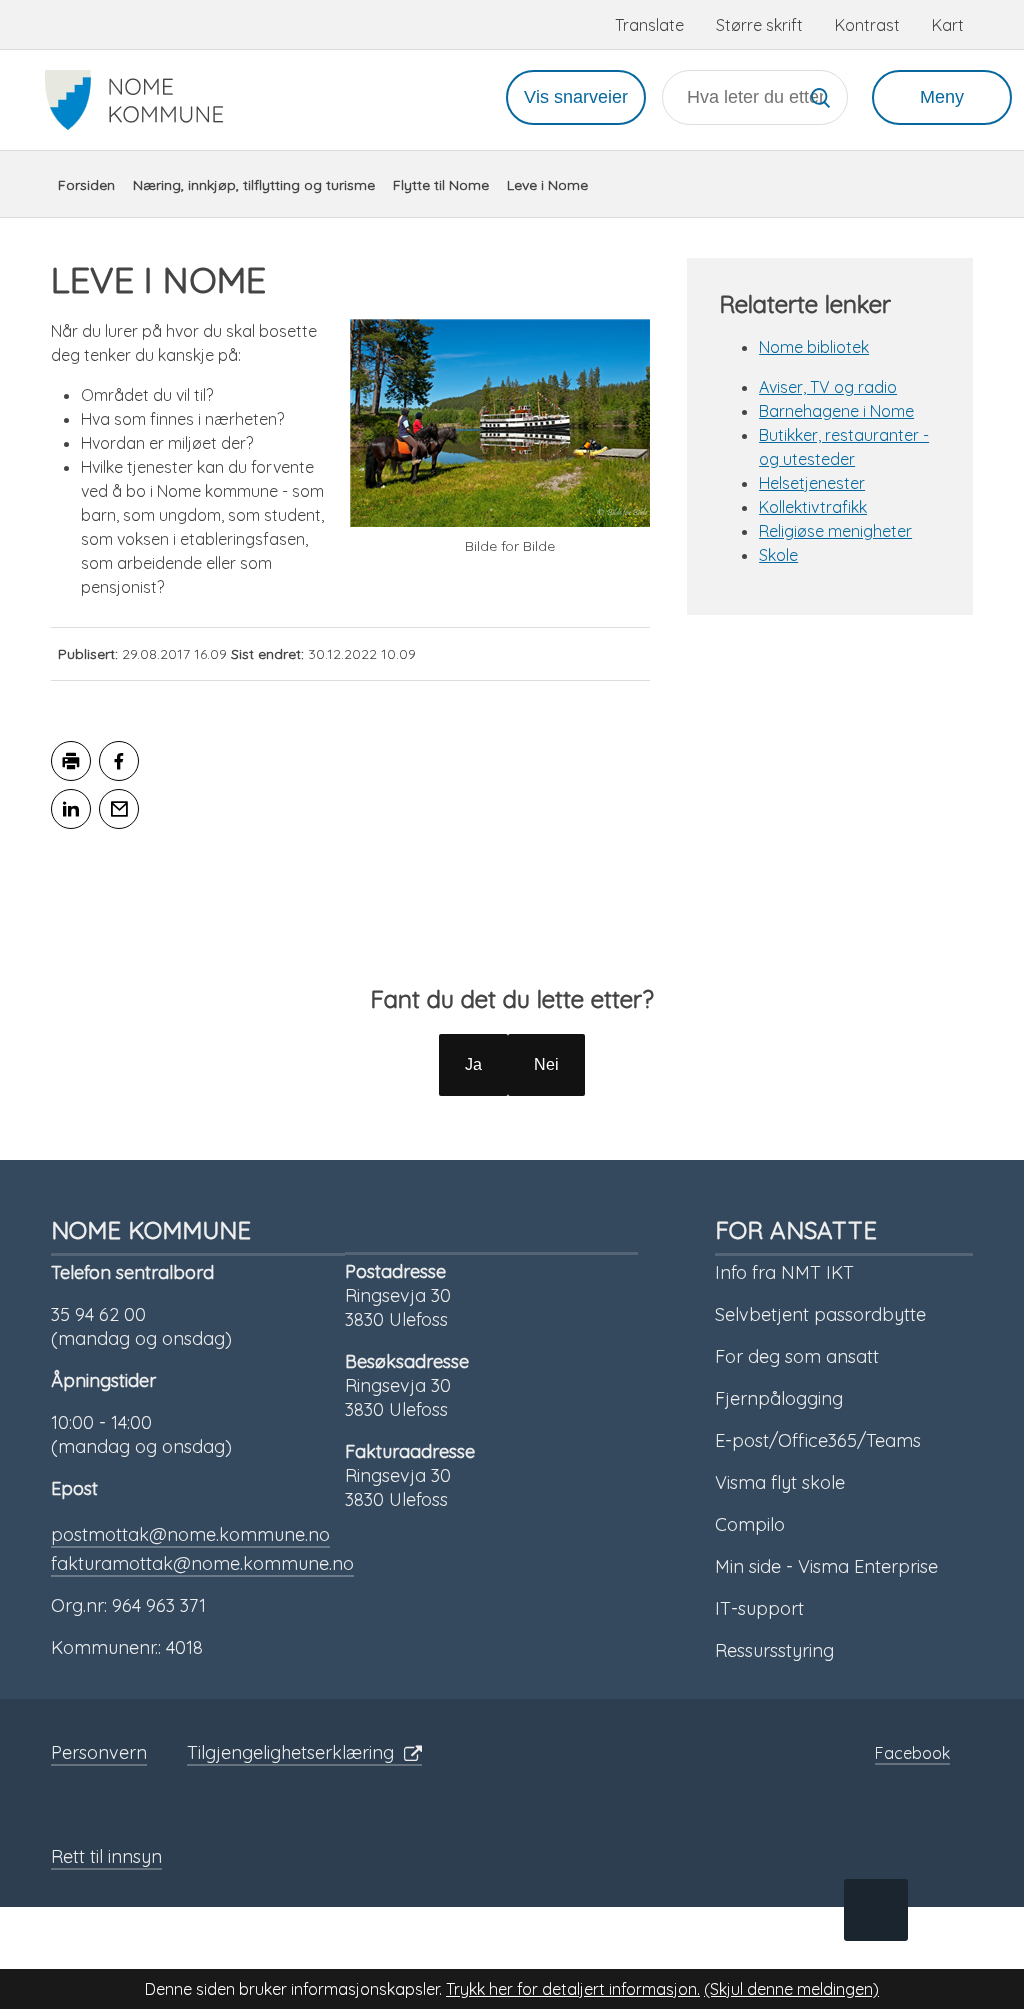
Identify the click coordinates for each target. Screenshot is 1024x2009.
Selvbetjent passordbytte (820, 1314)
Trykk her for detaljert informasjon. (573, 1989)
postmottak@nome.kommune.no (190, 1534)
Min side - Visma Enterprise (826, 1566)
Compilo (750, 1524)
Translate (649, 25)
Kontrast (867, 25)
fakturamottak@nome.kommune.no (202, 1563)
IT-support (759, 1608)
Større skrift (759, 25)
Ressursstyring (774, 1650)
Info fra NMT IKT (784, 1272)
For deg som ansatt (797, 1356)
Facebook (912, 1753)
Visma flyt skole (780, 1482)
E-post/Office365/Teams (818, 1440)
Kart (948, 25)
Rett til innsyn (106, 1856)
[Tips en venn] (119, 809)
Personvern (99, 1752)
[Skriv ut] (71, 761)
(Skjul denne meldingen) (791, 1989)
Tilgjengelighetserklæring (290, 1752)
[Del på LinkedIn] (71, 809)
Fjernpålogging (779, 1398)
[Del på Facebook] (119, 761)
